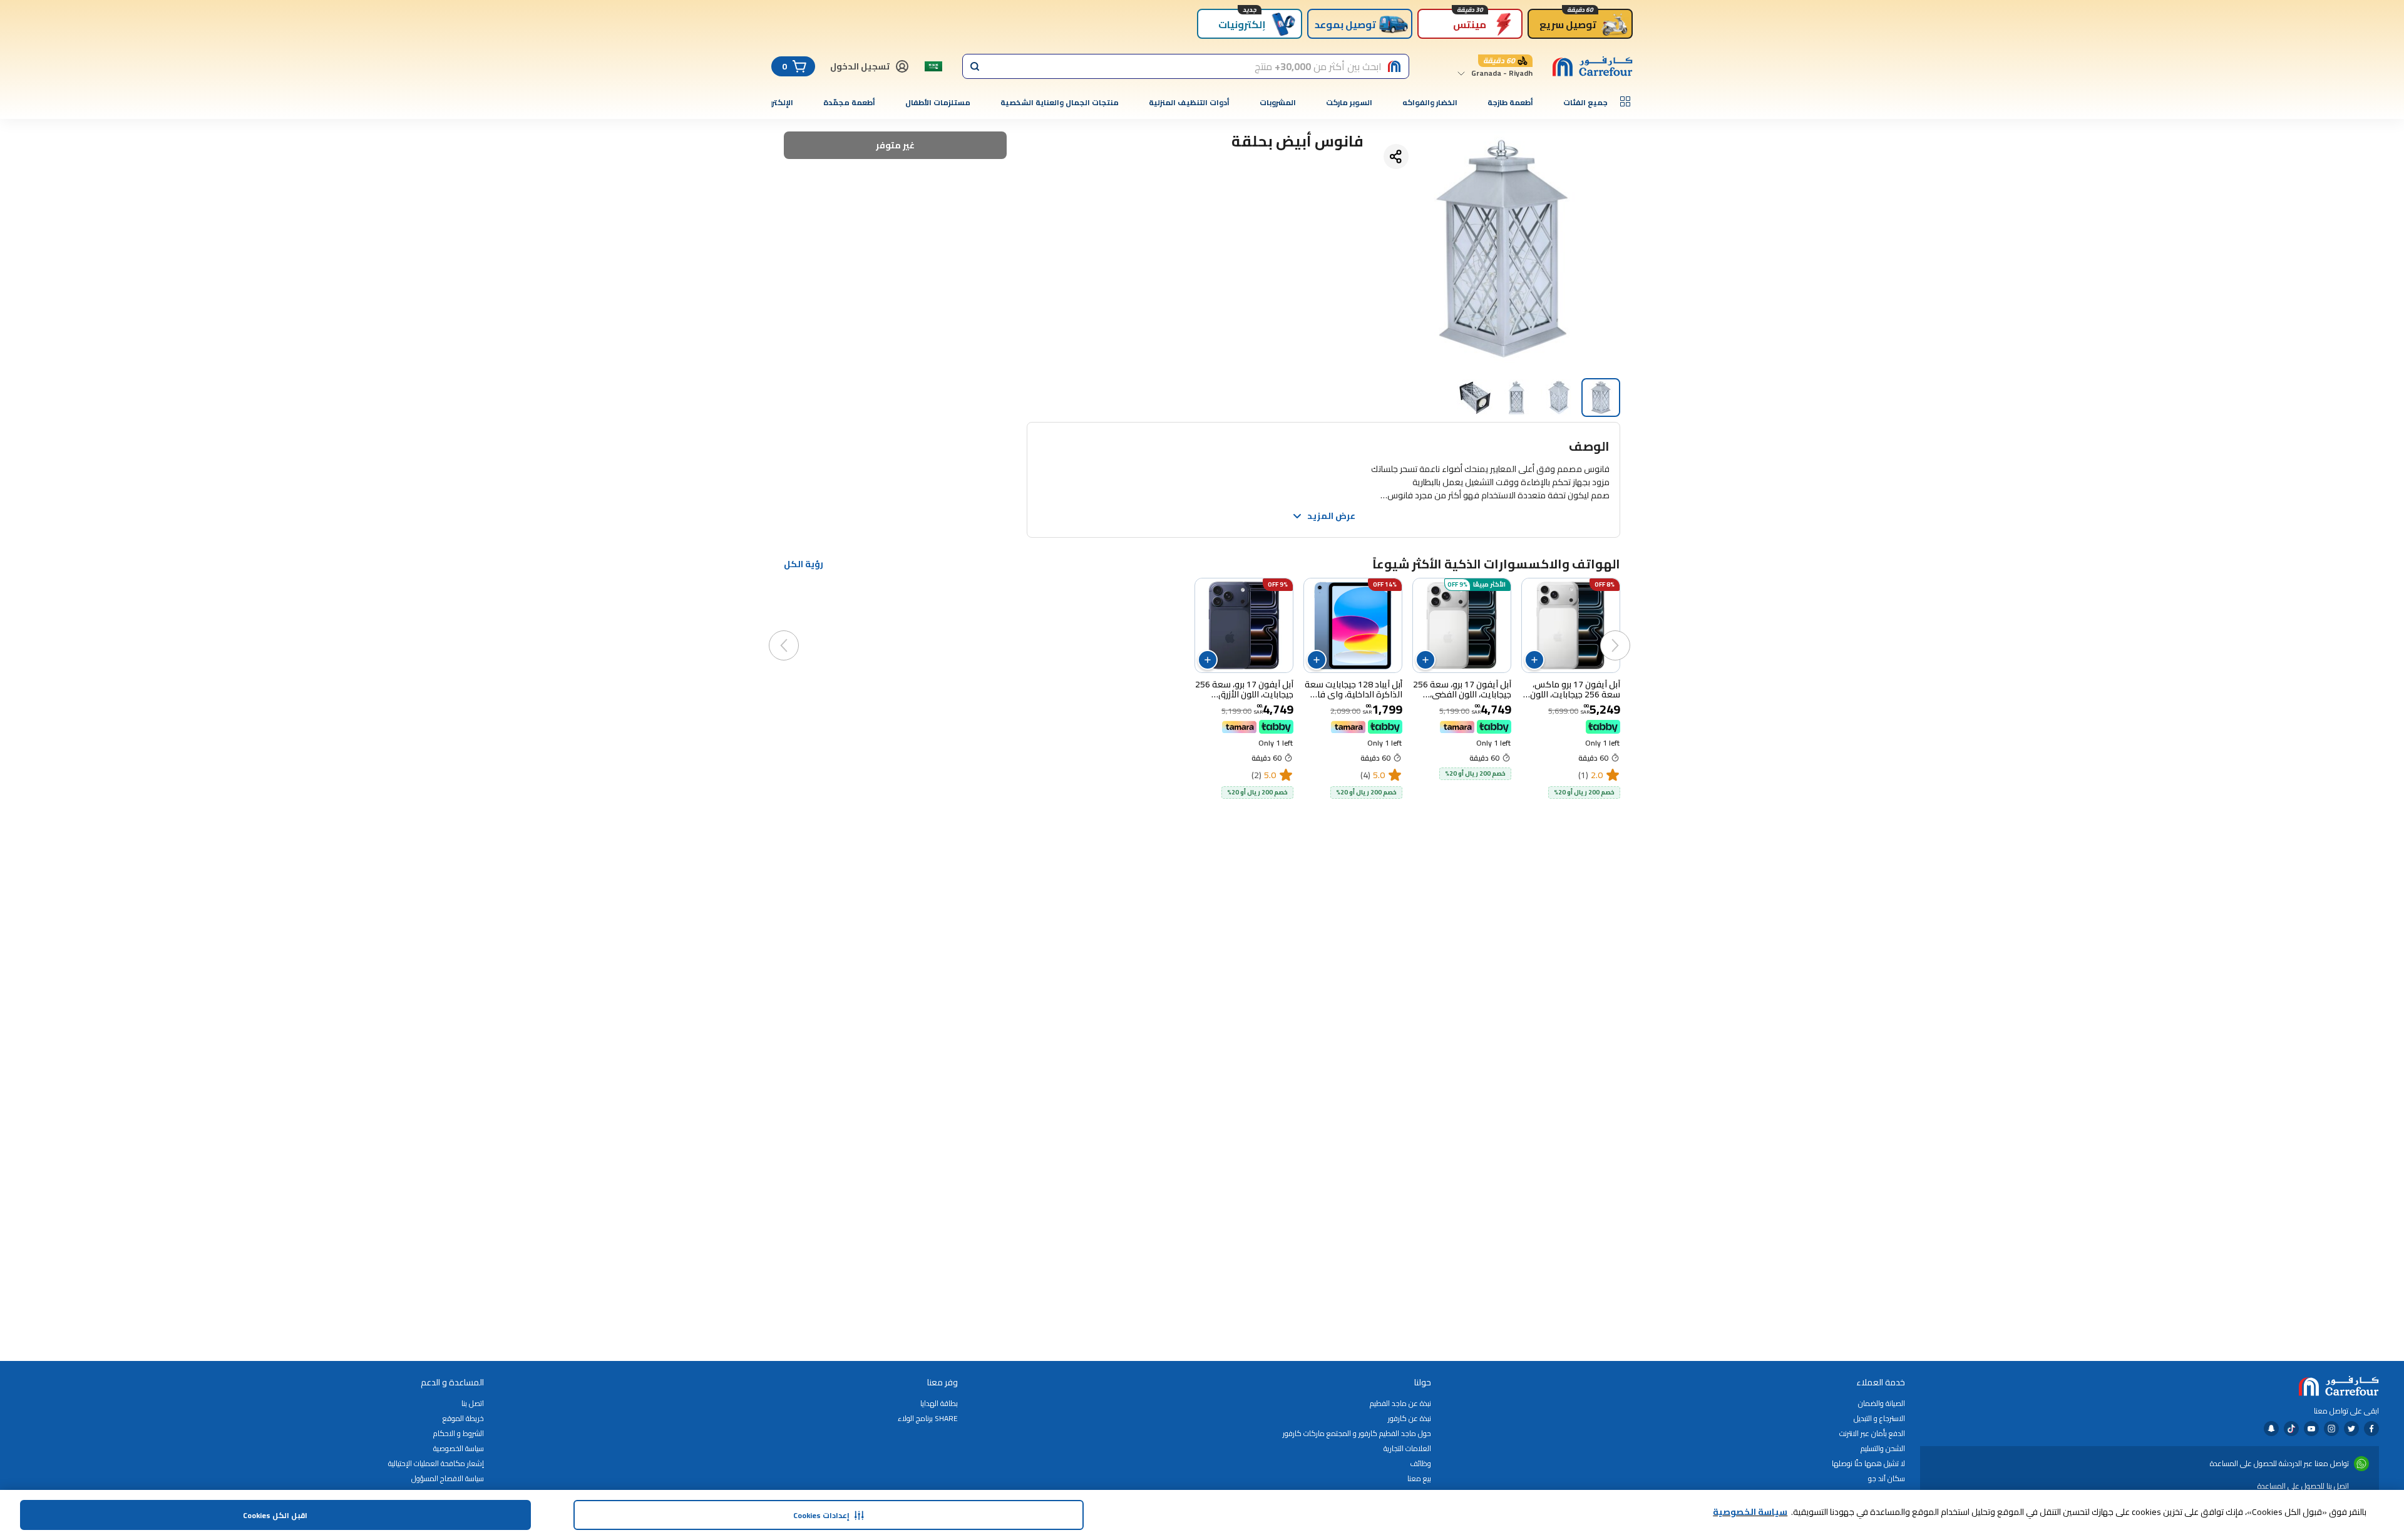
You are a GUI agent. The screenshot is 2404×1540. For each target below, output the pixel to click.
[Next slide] (796, 633)
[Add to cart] (1534, 660)
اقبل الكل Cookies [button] (275, 1515)
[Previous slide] (1628, 633)
